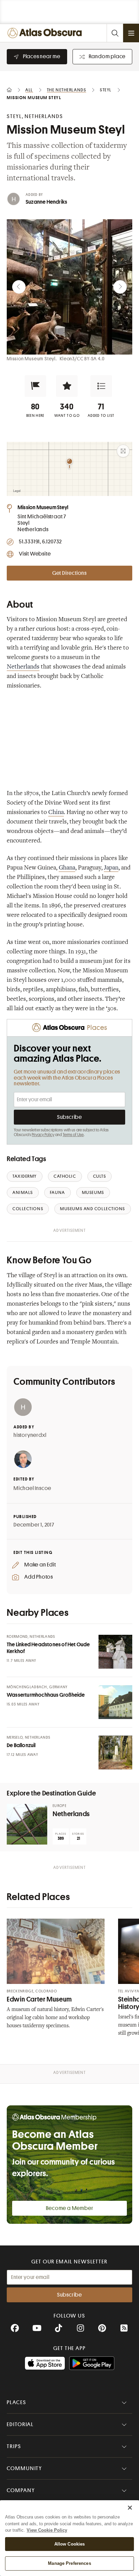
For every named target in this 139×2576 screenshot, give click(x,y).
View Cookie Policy (47, 2530)
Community (24, 2468)
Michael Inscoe (32, 1488)
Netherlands (23, 667)
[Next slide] (120, 287)
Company (21, 2490)
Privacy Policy (43, 1135)
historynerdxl (30, 1435)
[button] (35, 386)
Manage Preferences (69, 2563)
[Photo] (115, 1652)
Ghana (67, 868)
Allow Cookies (70, 2544)
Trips (14, 2446)
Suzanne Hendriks (46, 202)
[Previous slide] (19, 287)
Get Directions (69, 573)
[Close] (130, 2508)
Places (17, 2402)
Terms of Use (73, 1135)
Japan (111, 868)
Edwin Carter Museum (39, 1999)
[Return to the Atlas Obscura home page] (46, 33)
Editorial (20, 2424)
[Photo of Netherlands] (27, 1824)
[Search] (115, 33)
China (56, 813)
